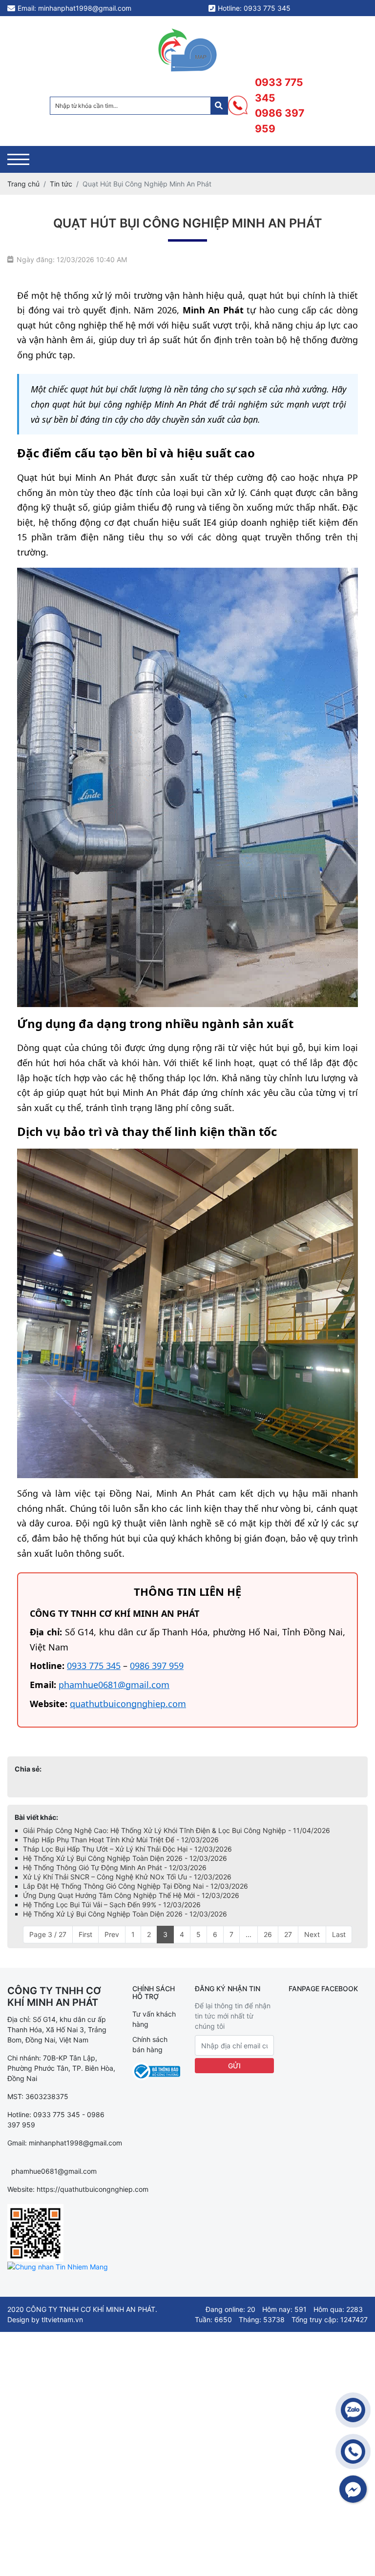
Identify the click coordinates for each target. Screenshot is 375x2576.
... (249, 1934)
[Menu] (18, 159)
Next (312, 1934)
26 (268, 1934)
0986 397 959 (280, 121)
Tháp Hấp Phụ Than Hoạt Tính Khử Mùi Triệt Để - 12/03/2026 (121, 1840)
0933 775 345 (279, 90)
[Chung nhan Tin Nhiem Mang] (58, 2267)
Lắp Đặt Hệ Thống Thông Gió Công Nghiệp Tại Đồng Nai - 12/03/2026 (135, 1886)
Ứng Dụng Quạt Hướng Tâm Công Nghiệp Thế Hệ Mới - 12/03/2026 (131, 1895)
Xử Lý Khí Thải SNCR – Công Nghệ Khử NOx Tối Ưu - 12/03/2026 (127, 1877)
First (85, 1934)
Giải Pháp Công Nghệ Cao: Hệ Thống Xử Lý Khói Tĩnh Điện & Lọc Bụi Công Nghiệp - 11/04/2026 (177, 1830)
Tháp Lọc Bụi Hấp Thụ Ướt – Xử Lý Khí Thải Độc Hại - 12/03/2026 (127, 1849)
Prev (112, 1934)
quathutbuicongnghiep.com (128, 1704)
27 (288, 1934)
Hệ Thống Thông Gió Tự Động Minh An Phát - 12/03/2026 (115, 1867)
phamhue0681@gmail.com (114, 1685)
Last (339, 1934)
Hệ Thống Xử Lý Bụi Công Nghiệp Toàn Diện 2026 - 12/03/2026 (125, 1858)
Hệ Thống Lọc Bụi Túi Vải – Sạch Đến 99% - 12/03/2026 (112, 1905)
